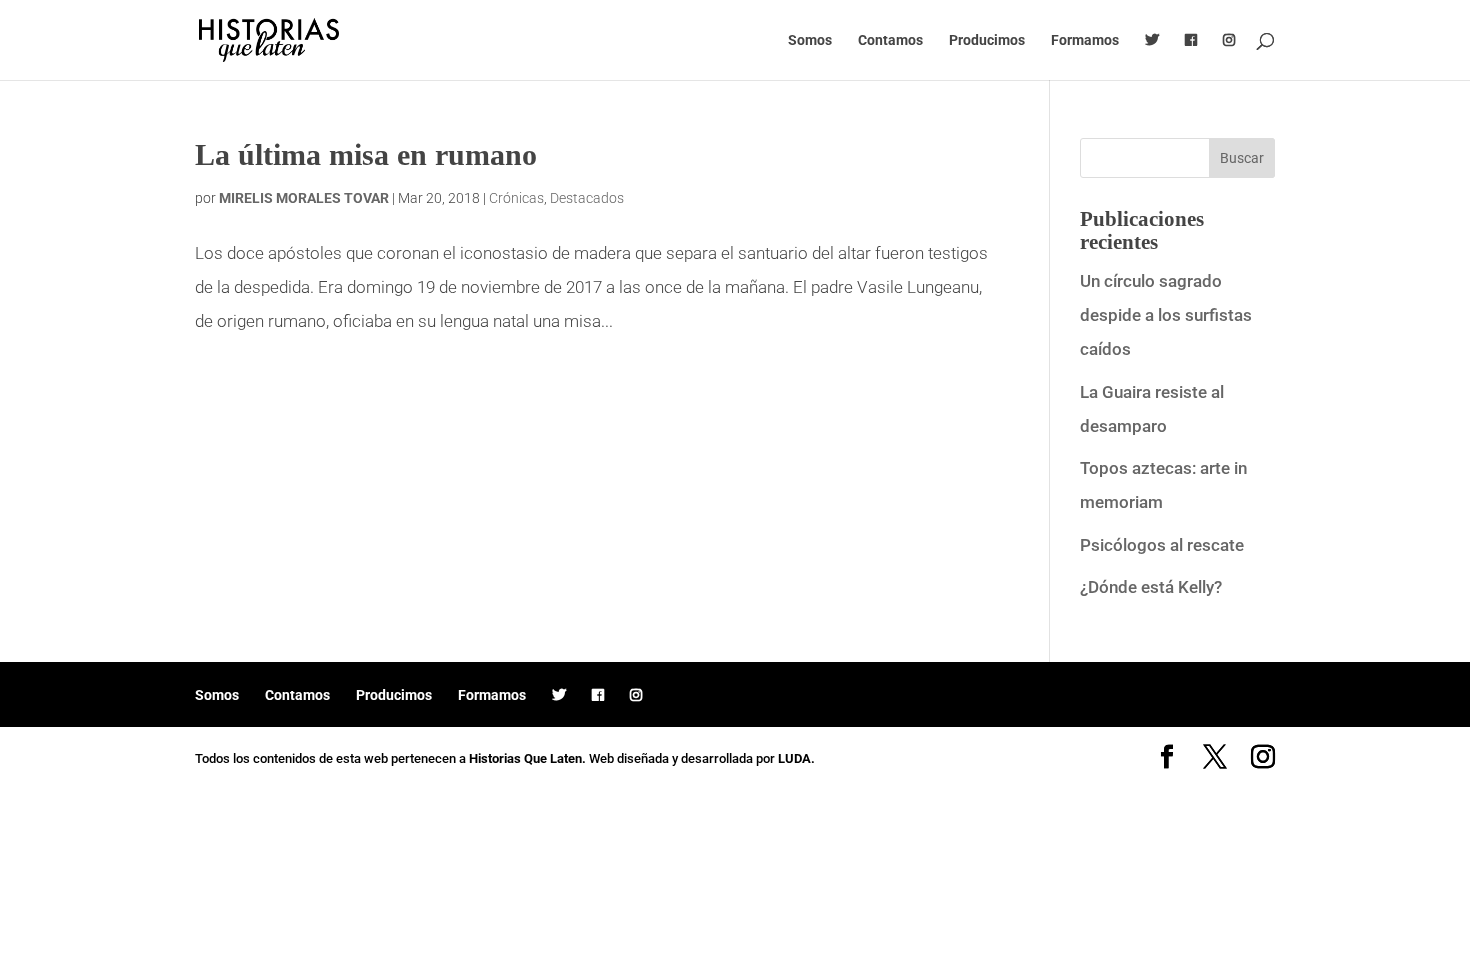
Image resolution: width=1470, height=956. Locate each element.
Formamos (1085, 40)
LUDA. (796, 758)
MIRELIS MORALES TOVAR (304, 198)
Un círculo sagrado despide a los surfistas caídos (1166, 315)
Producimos (987, 40)
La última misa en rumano (366, 154)
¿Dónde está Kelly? (1151, 587)
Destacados (587, 198)
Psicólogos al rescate (1162, 545)
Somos (810, 40)
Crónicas (516, 198)
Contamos (890, 40)
